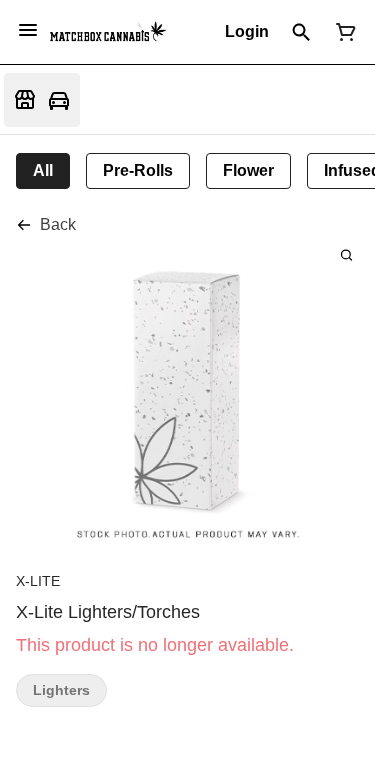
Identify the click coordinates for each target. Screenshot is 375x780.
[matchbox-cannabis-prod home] (108, 32)
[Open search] (301, 32)
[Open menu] (28, 30)
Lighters (61, 690)
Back (58, 224)
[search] (346, 254)
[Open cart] (342, 32)
